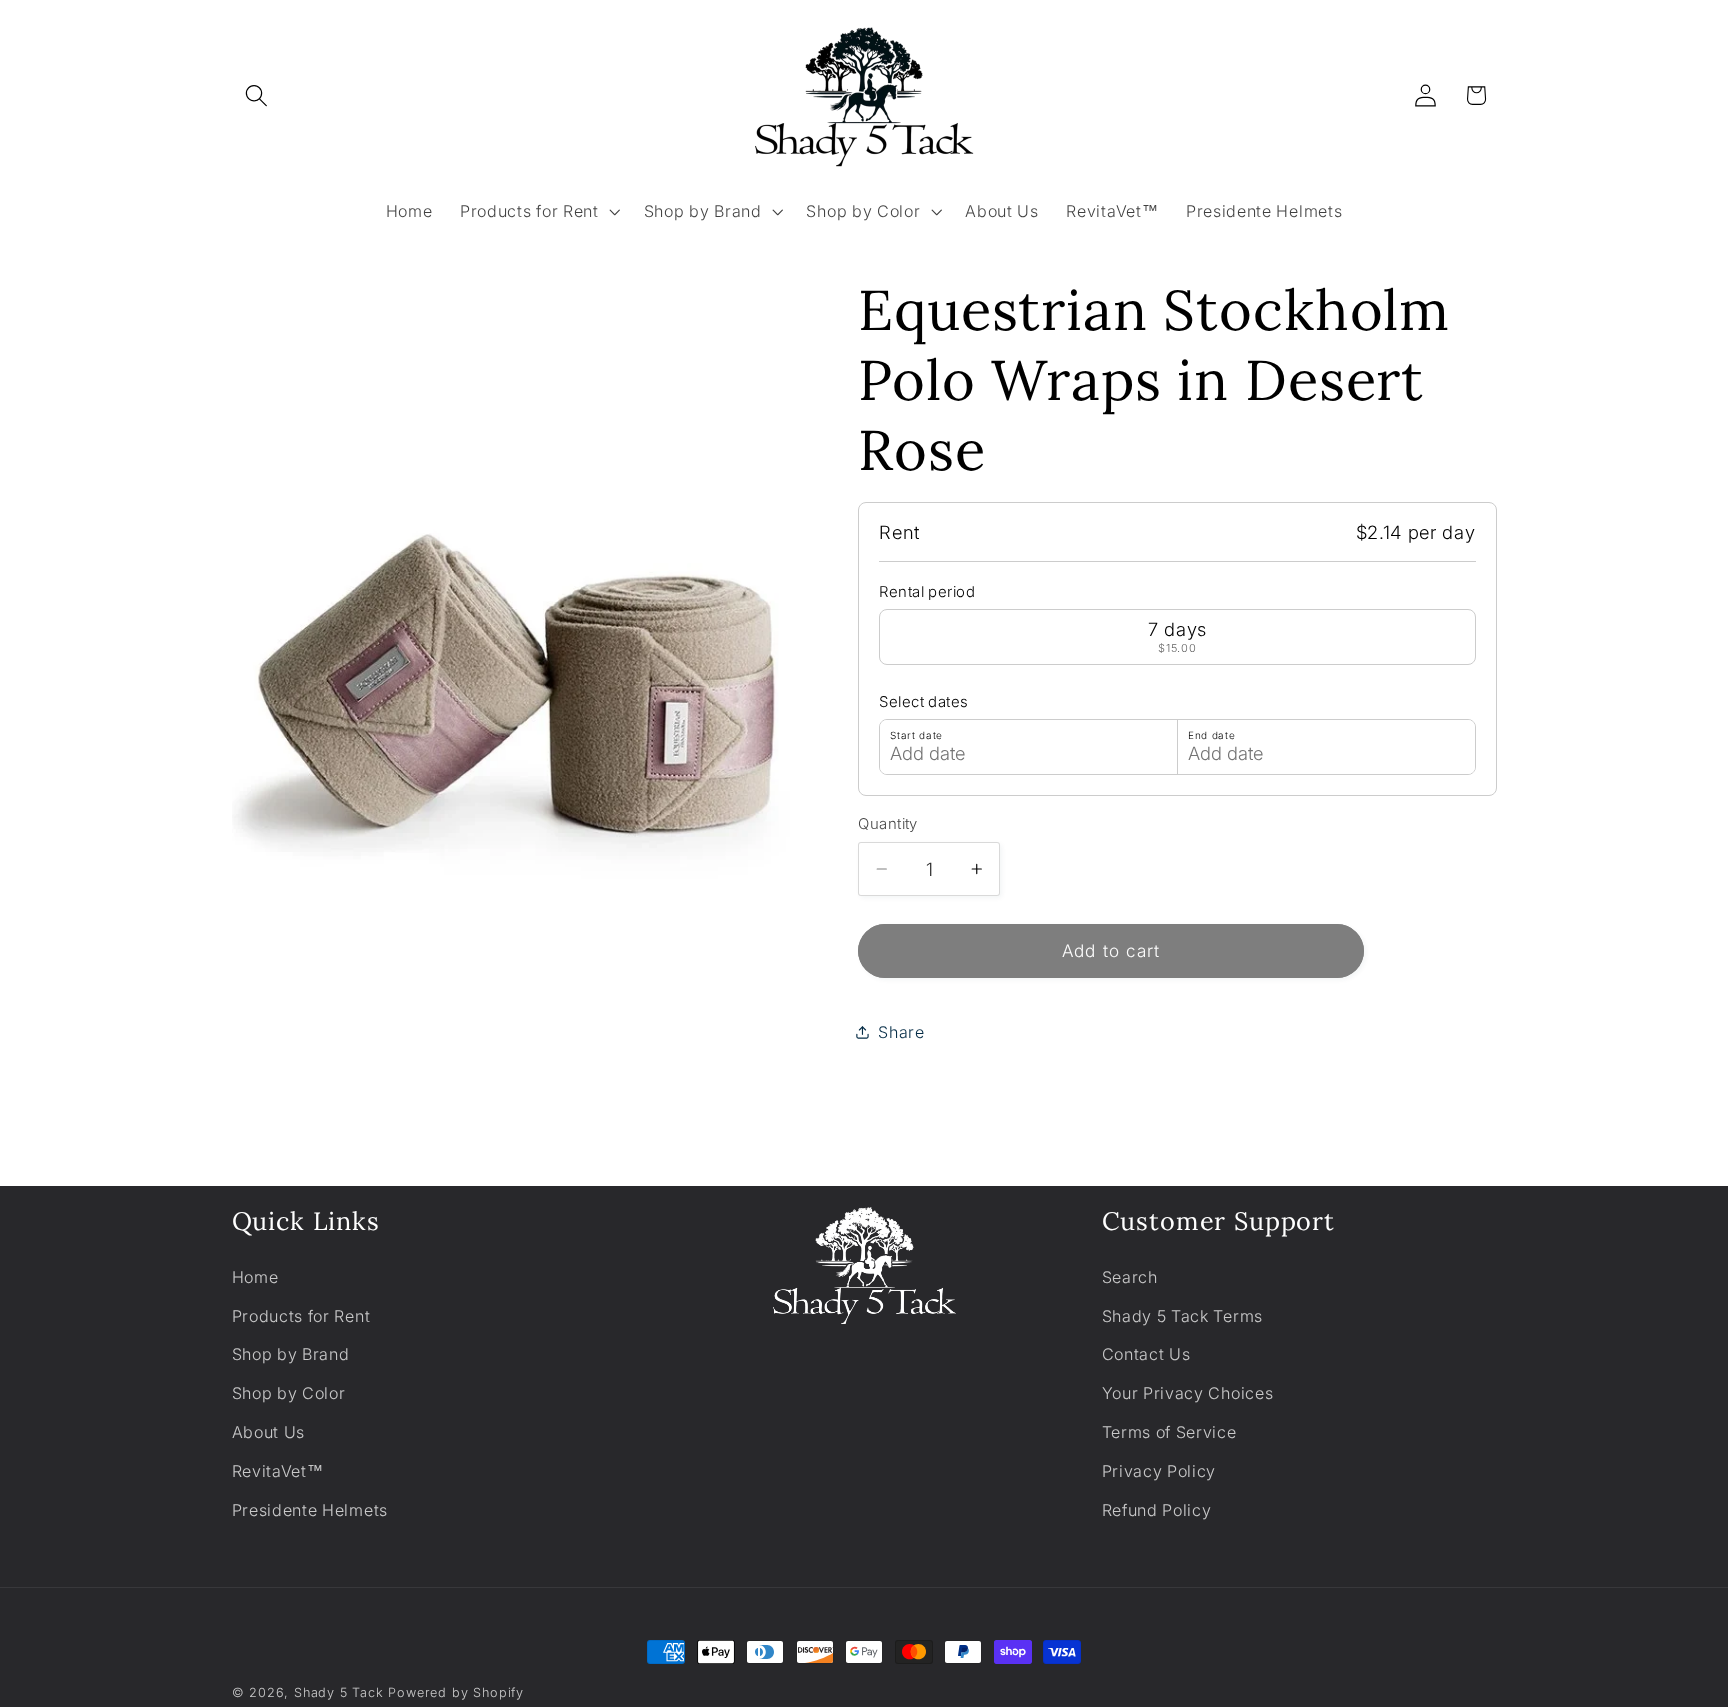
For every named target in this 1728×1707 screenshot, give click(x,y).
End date (1212, 735)
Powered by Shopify (456, 1692)
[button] (257, 95)
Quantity (888, 823)
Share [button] (901, 1031)
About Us (269, 1432)
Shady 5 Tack (339, 1692)
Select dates (924, 702)
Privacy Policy (1159, 1471)
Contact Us (1146, 1354)
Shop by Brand (291, 1354)
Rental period (927, 592)
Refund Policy (1157, 1510)
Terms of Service (1169, 1432)
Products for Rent (301, 1316)
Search (1130, 1277)
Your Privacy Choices (1188, 1393)
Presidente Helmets (310, 1510)
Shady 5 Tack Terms (1182, 1316)
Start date (916, 735)
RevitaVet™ (278, 1471)
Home (255, 1277)
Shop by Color (289, 1393)
